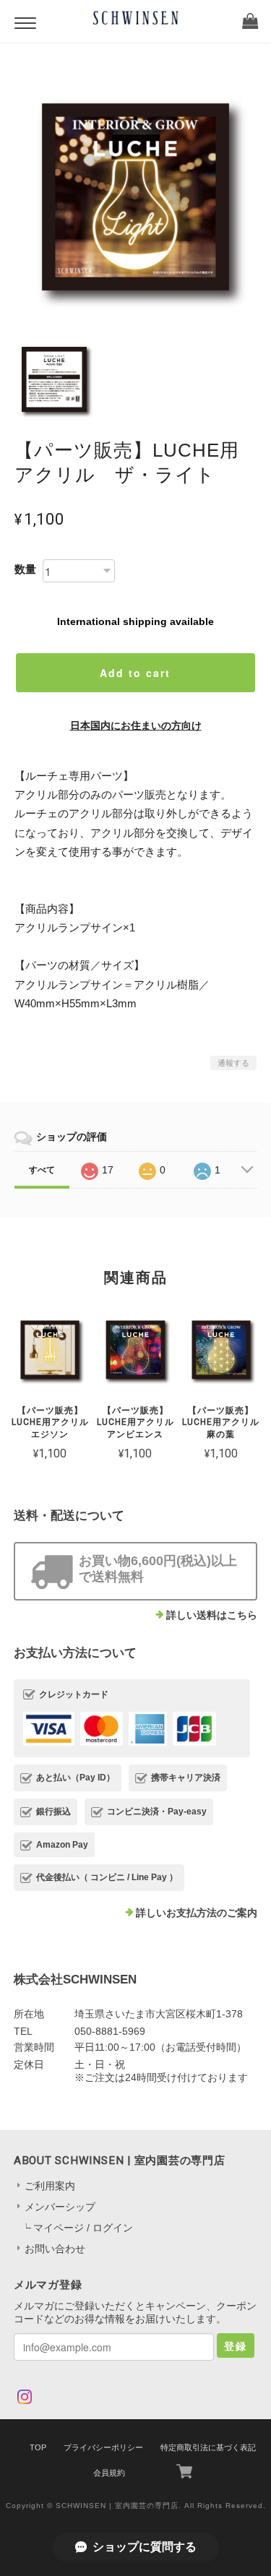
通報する (233, 1063)
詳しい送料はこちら (212, 1615)
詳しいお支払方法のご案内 (197, 1913)
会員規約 (109, 2473)
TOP (38, 2447)
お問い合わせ (55, 2249)
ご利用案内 (50, 2186)
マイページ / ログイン (83, 2228)
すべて (42, 1170)
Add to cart (135, 673)
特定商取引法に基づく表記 (208, 2447)
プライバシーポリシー (103, 2447)
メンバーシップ (60, 2207)
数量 (25, 569)
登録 (236, 2345)
